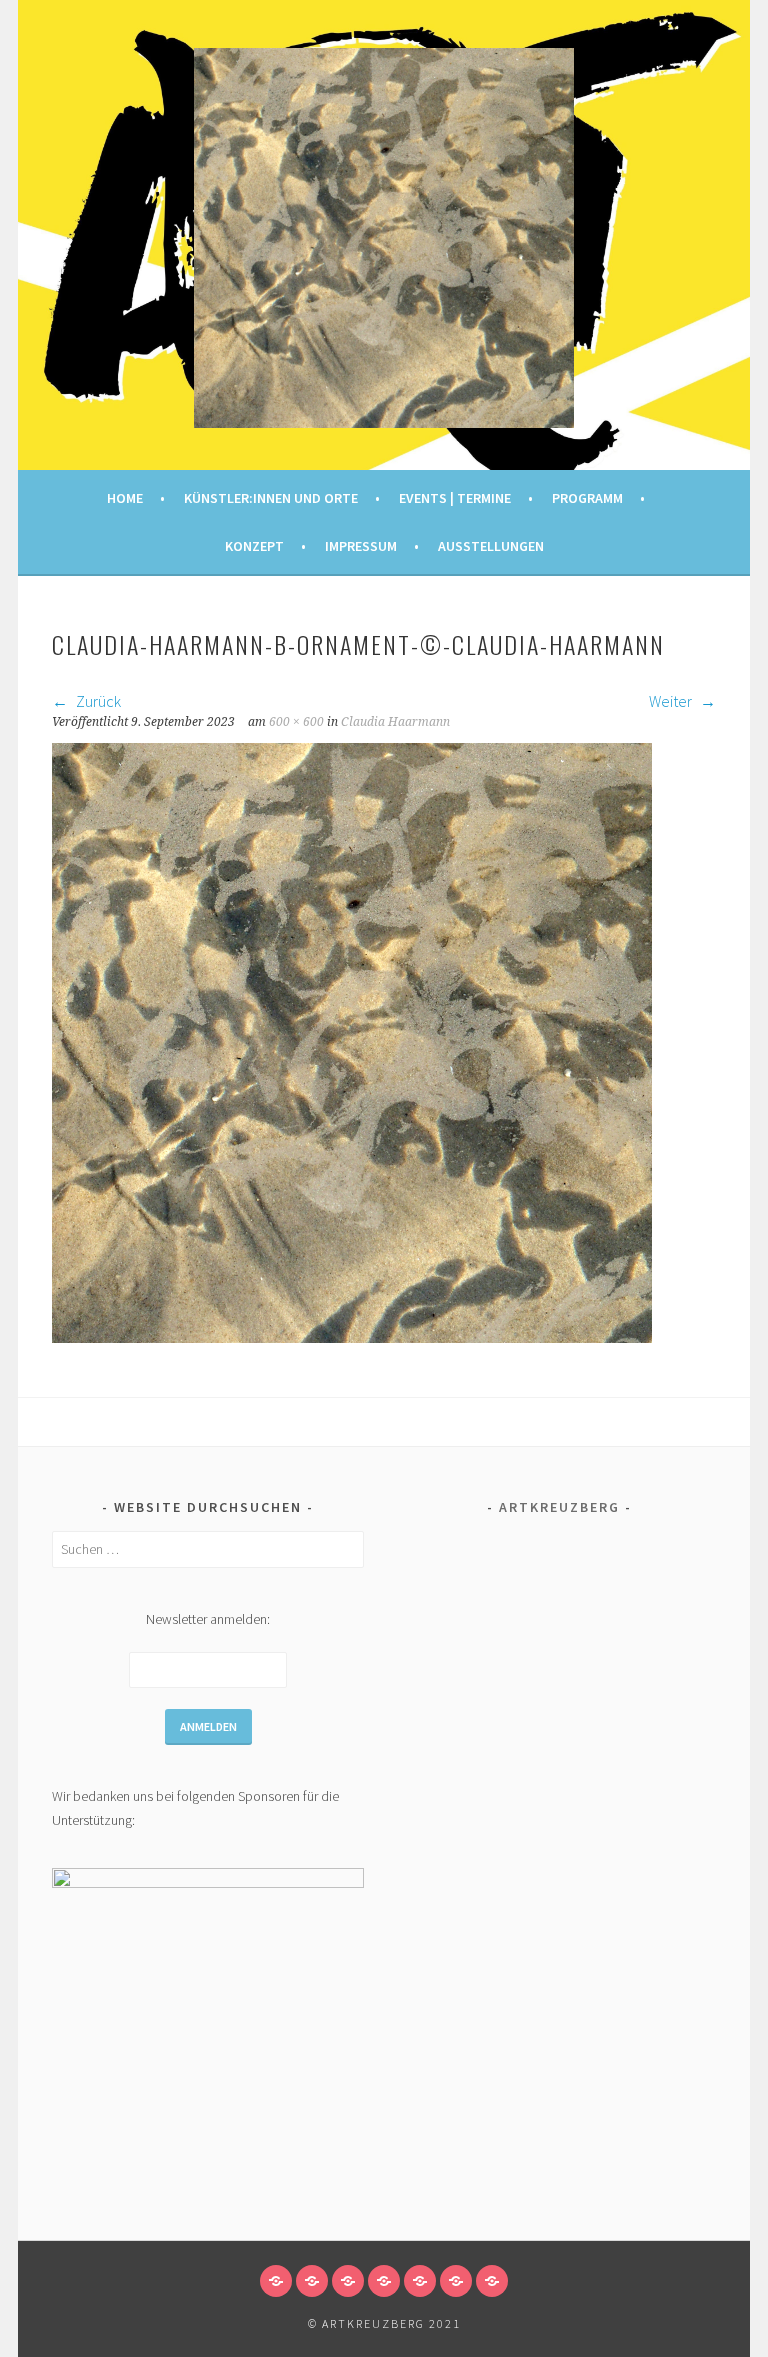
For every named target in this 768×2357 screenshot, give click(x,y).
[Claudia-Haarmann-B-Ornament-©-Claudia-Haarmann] (352, 1337)
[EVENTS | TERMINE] (348, 2281)
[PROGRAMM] (384, 2281)
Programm (587, 498)
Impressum (361, 546)
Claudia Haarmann (395, 722)
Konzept (254, 546)
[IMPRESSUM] (456, 2281)
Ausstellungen (491, 546)
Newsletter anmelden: (208, 1619)
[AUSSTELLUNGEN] (492, 2281)
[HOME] (276, 2281)
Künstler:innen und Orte (271, 498)
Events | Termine (455, 498)
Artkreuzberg (559, 1507)
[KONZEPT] (420, 2281)
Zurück (97, 701)
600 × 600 (296, 722)
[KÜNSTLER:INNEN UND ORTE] (312, 2281)
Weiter (672, 701)
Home (125, 498)
